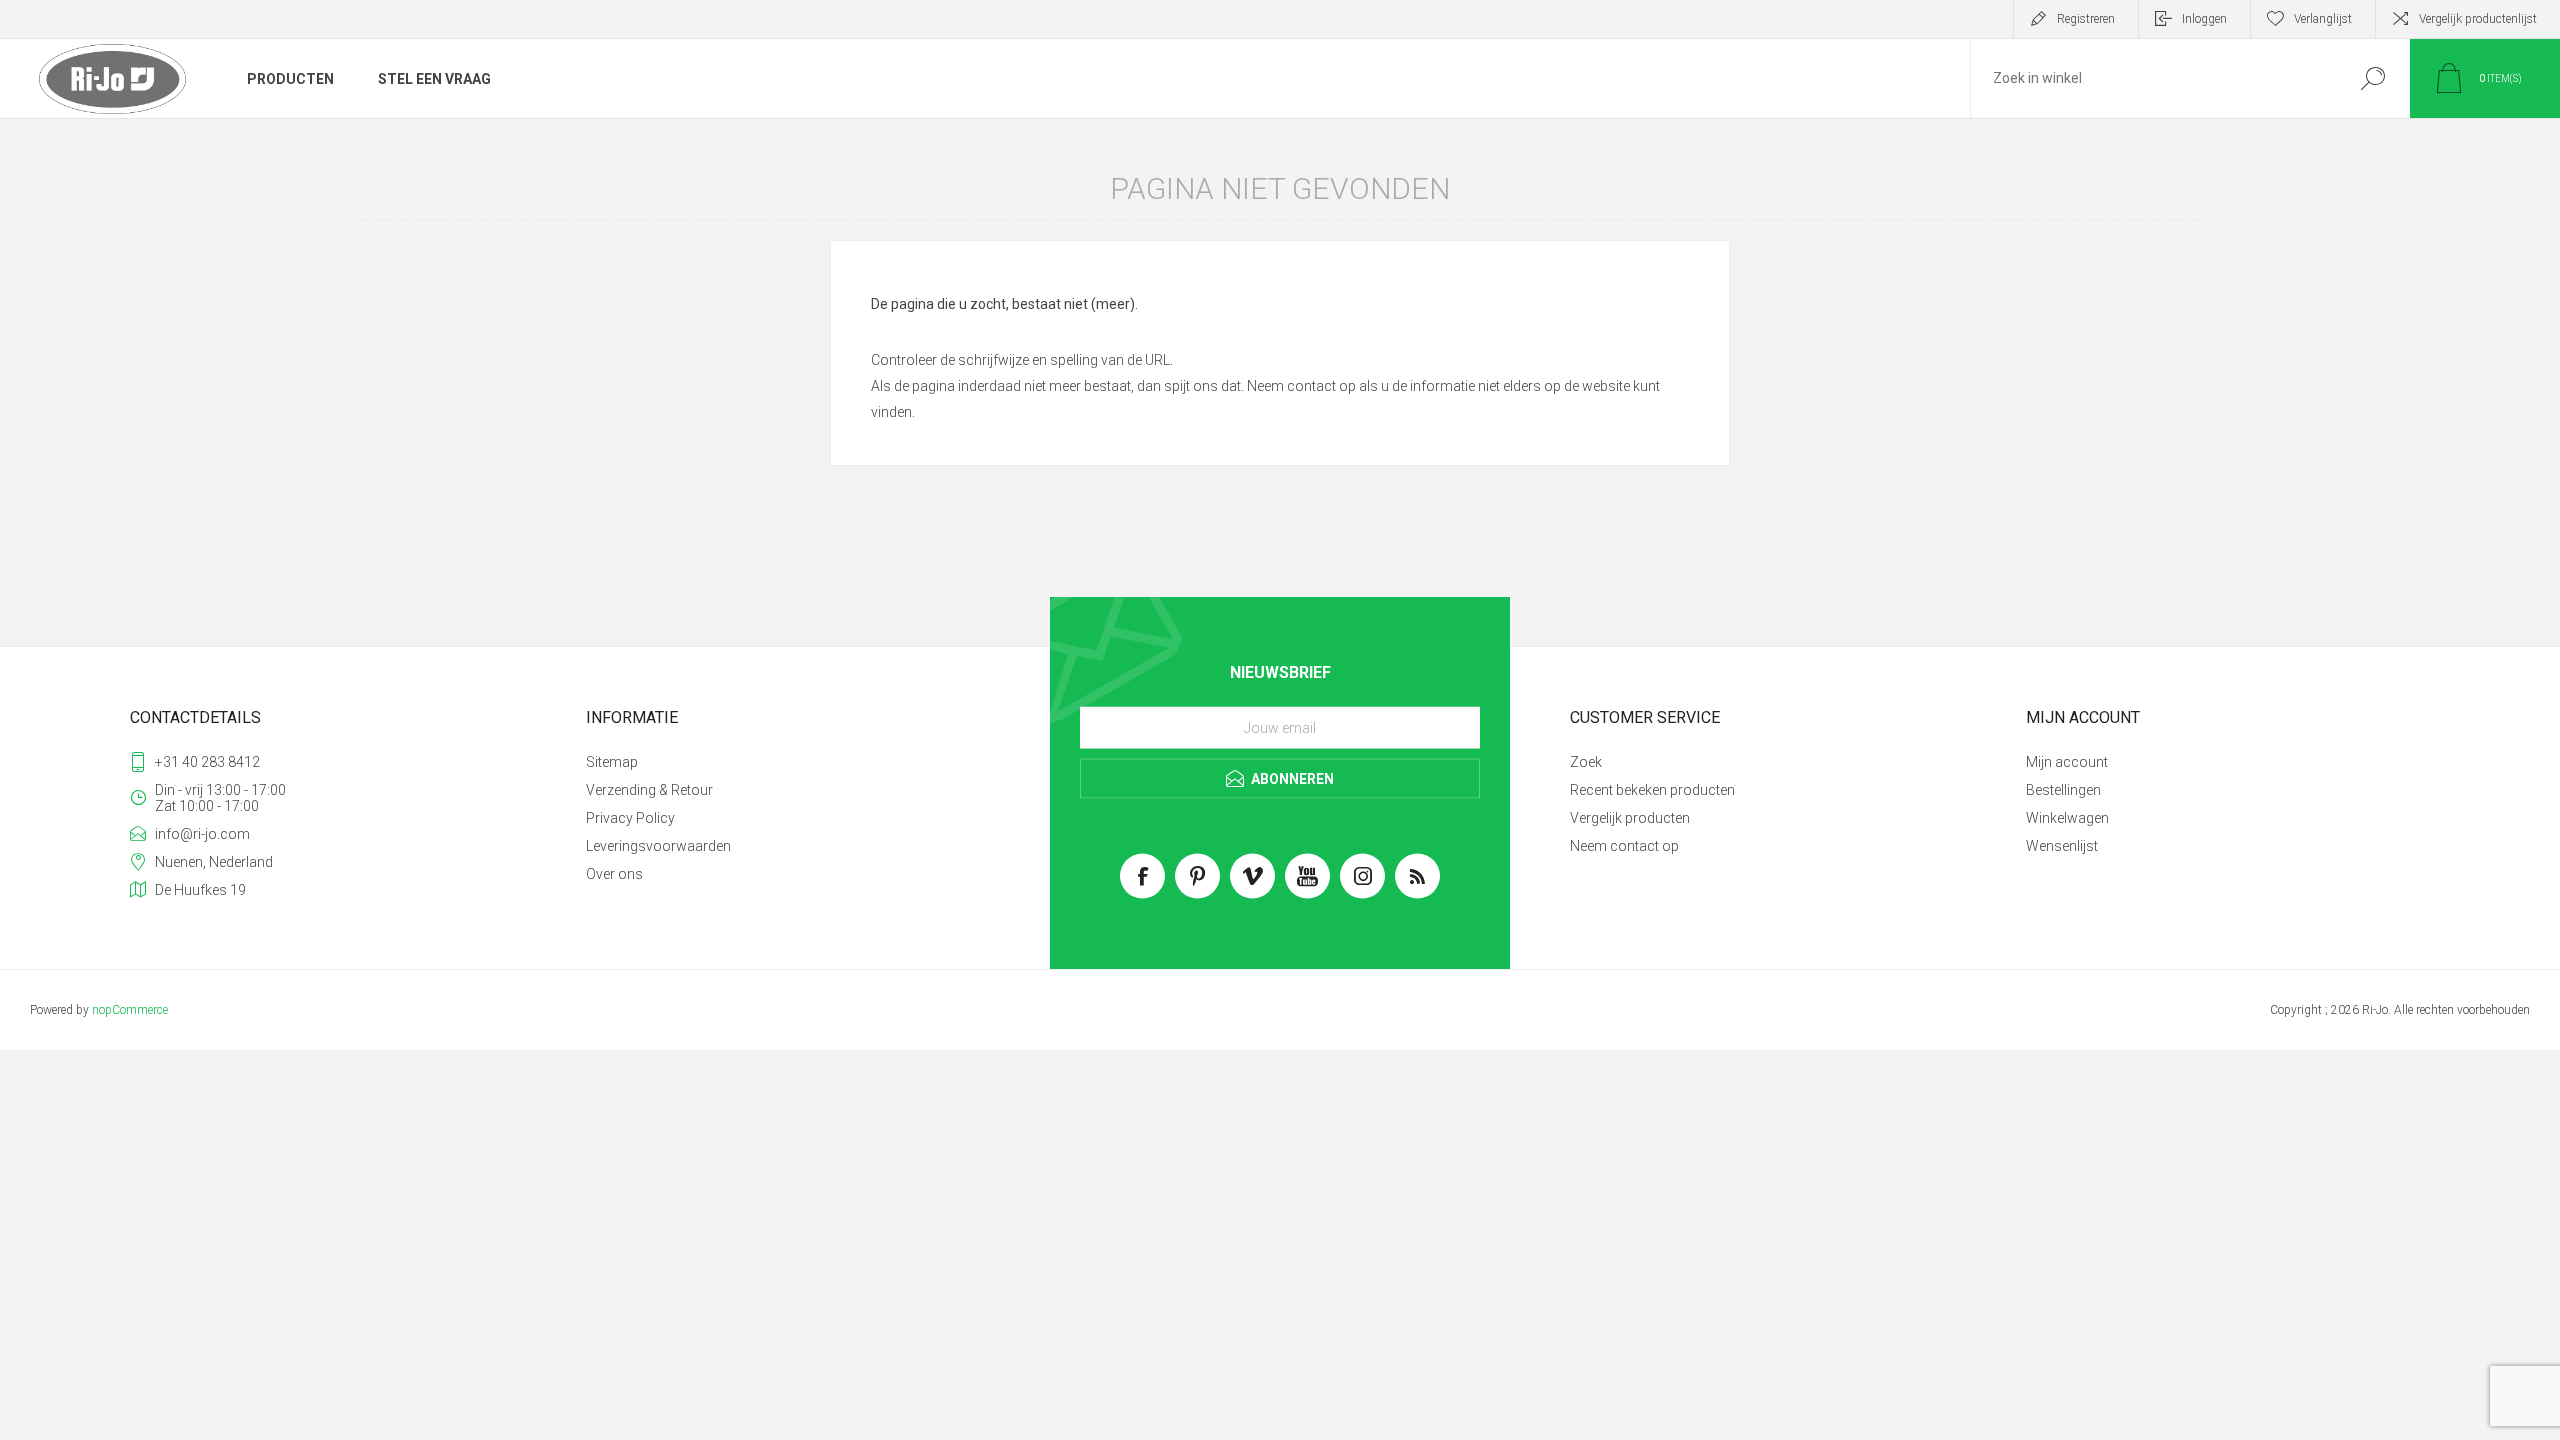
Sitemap (612, 762)
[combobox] (2153, 78)
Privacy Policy (630, 818)
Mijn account (2067, 762)
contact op (1321, 386)
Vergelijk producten (1630, 818)
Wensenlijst (2062, 846)
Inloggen (2204, 19)
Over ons (614, 874)
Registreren (2086, 19)
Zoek (2372, 78)
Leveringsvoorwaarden (658, 846)
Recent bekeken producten (1652, 790)
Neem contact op (1624, 846)
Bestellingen (2063, 790)
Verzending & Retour (649, 790)
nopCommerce (130, 1010)
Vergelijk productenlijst (2478, 19)
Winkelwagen (2067, 818)
